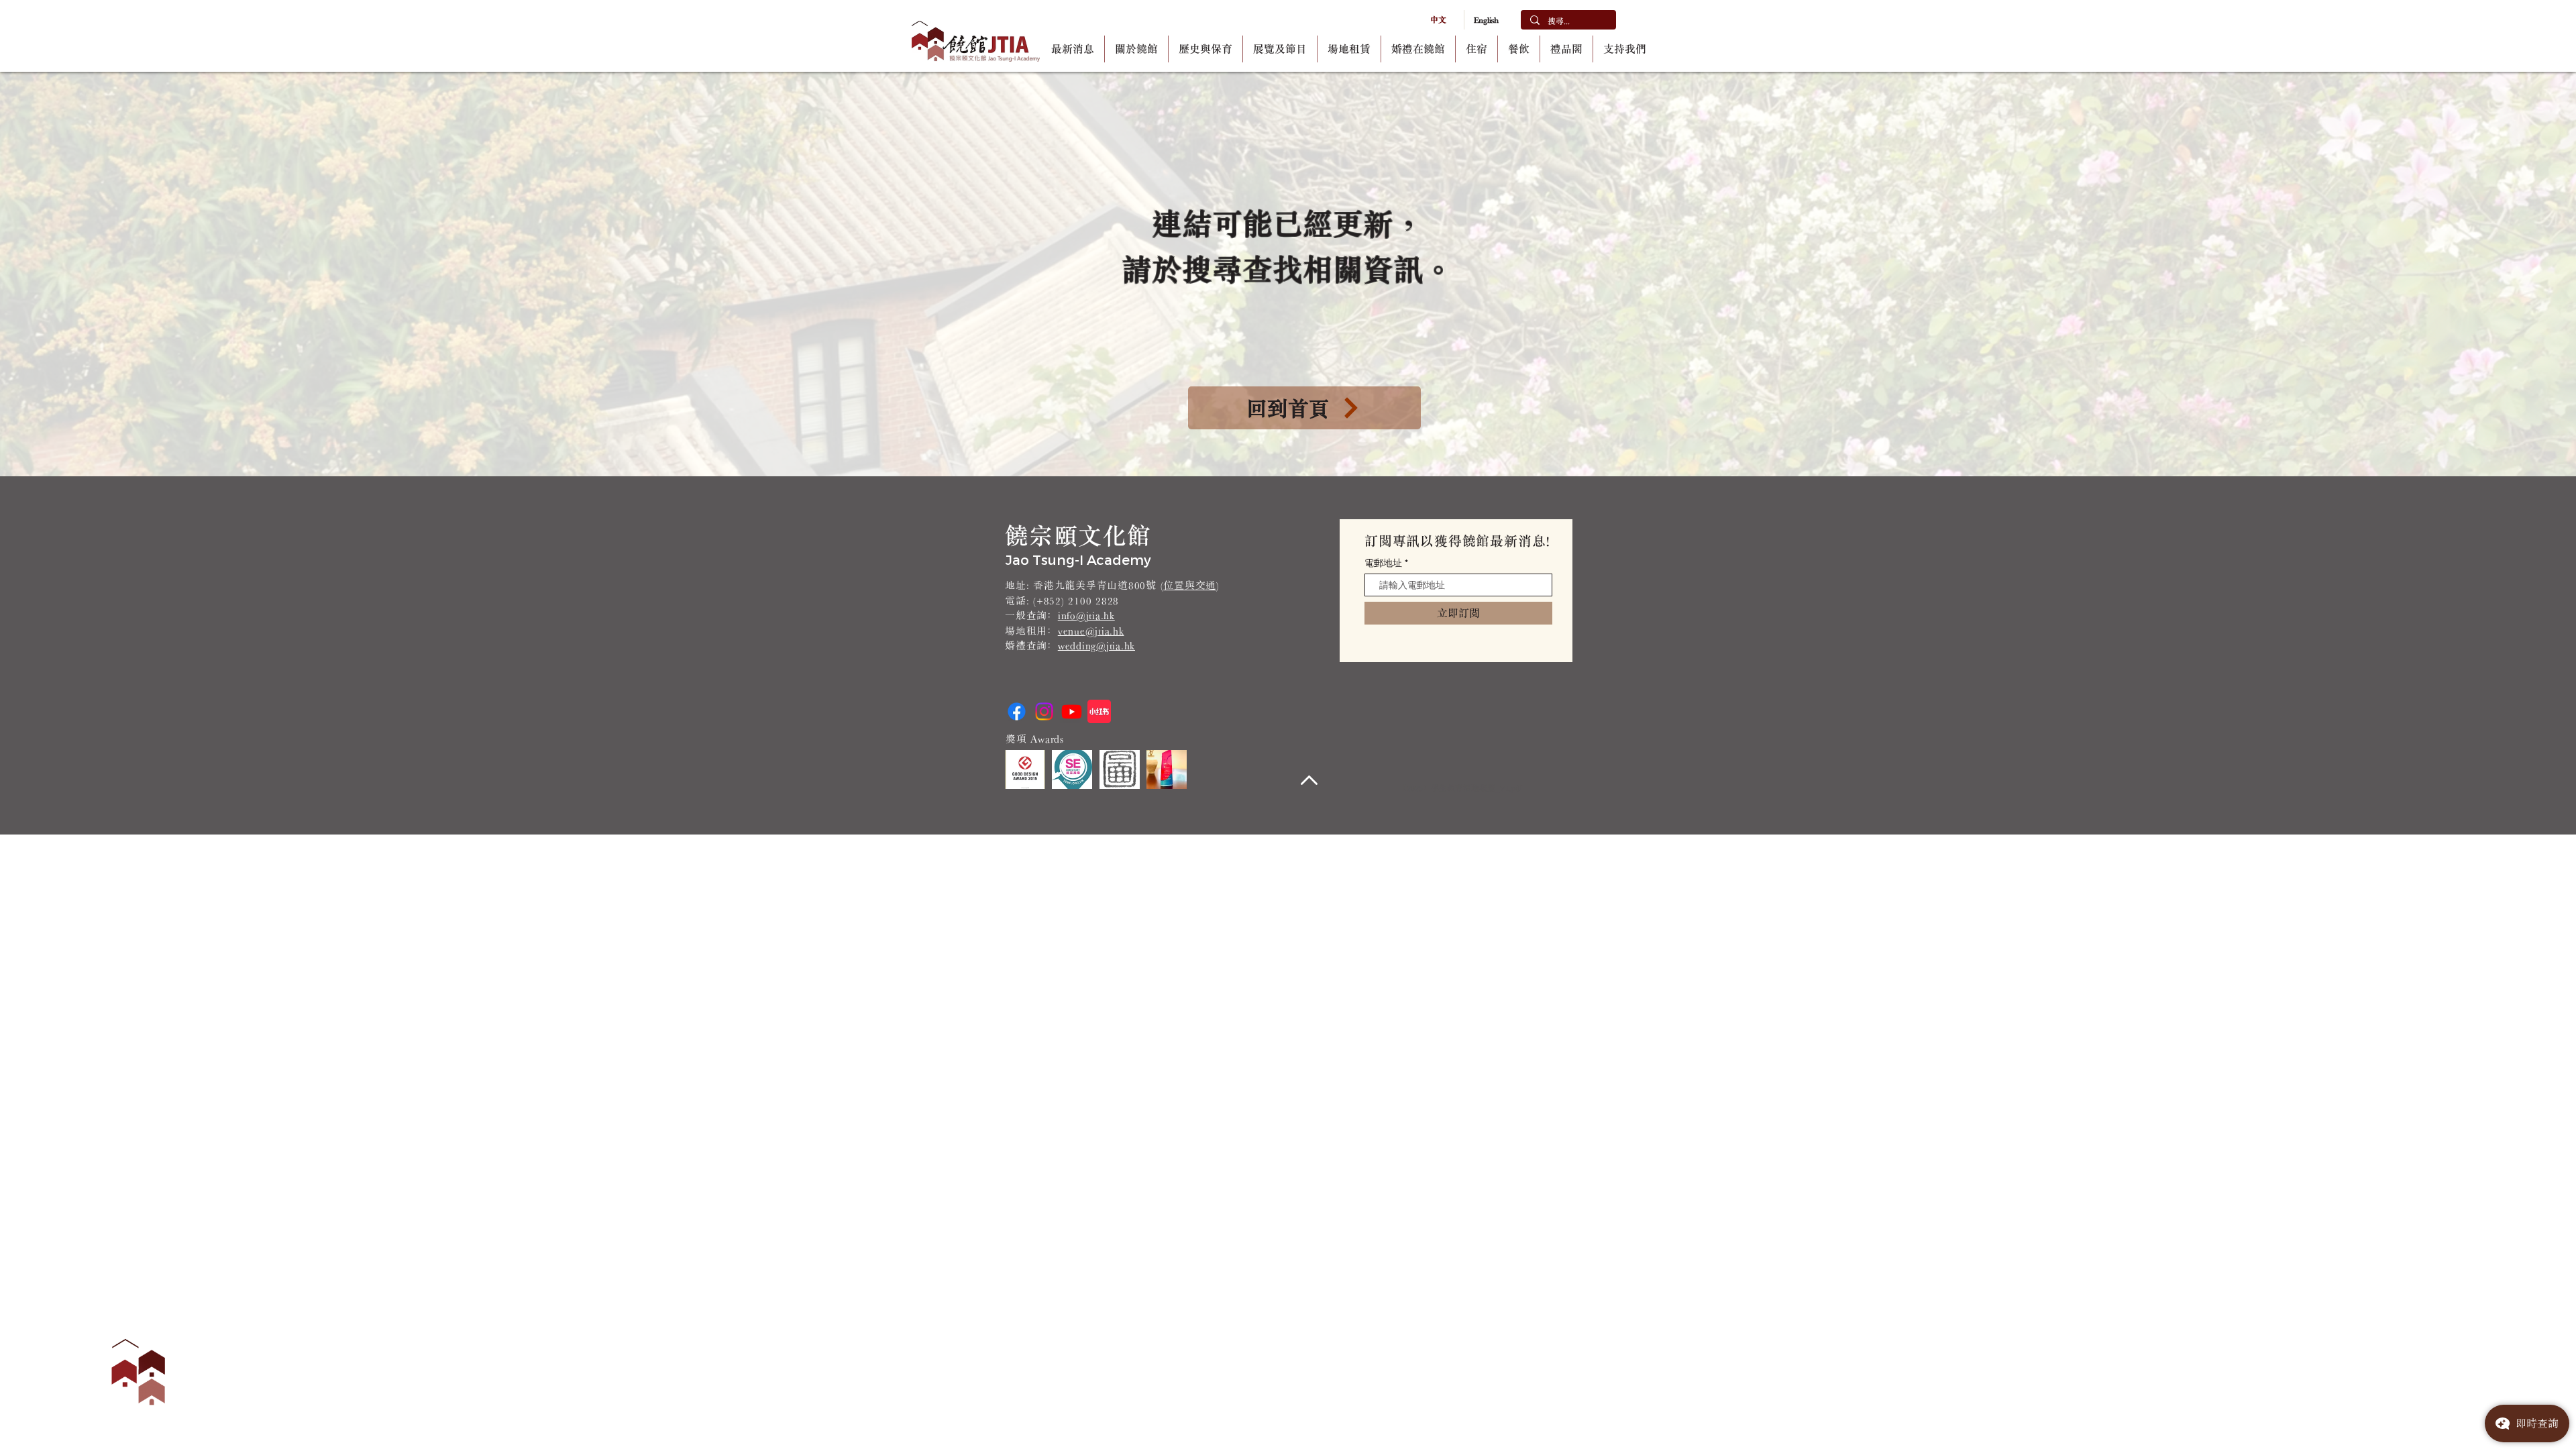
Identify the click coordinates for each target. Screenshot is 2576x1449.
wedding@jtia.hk (1096, 646)
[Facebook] (1017, 711)
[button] (1136, 49)
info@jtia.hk (1086, 615)
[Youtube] (1072, 711)
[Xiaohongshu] (1099, 711)
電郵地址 (1383, 563)
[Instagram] (1044, 711)
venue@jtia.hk (1091, 631)
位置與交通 (1190, 585)
